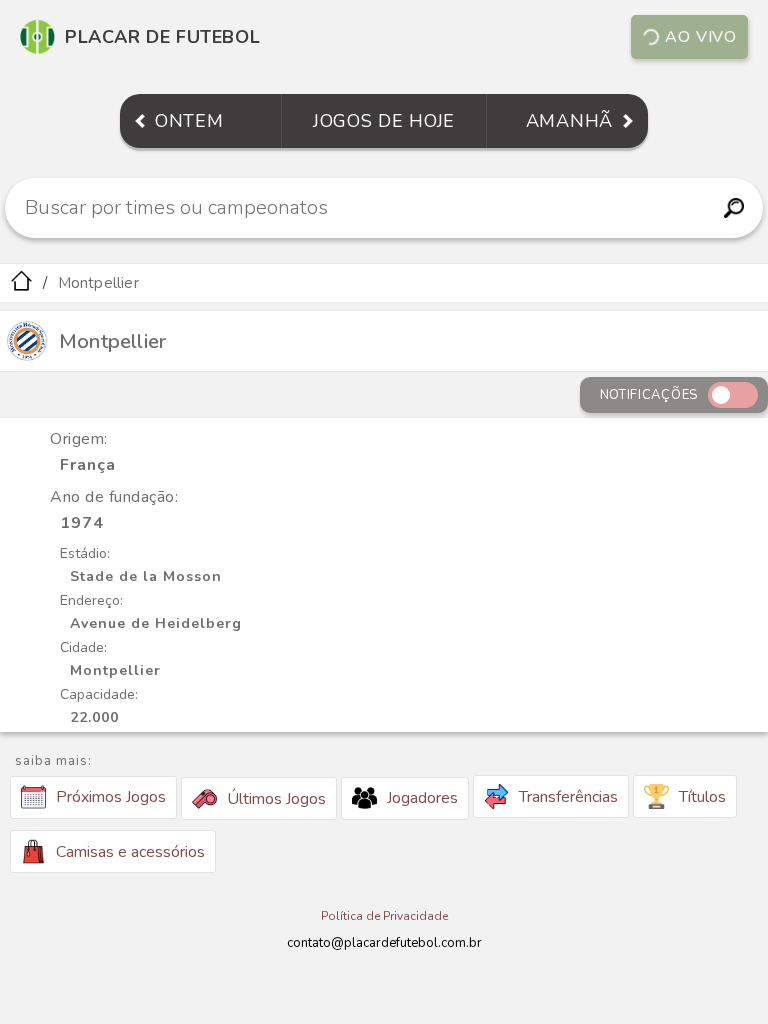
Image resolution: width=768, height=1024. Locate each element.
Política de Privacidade (384, 916)
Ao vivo (701, 37)
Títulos (702, 797)
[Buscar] (734, 208)
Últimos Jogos (276, 799)
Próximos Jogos (111, 797)
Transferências (568, 797)
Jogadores (422, 798)
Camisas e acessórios (130, 852)
